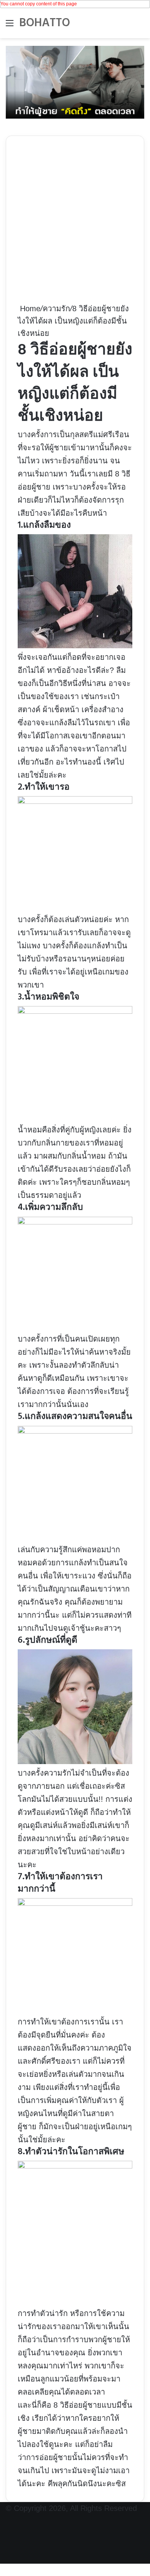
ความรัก (56, 309)
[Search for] (140, 26)
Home (29, 309)
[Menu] (10, 26)
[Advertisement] (75, 225)
